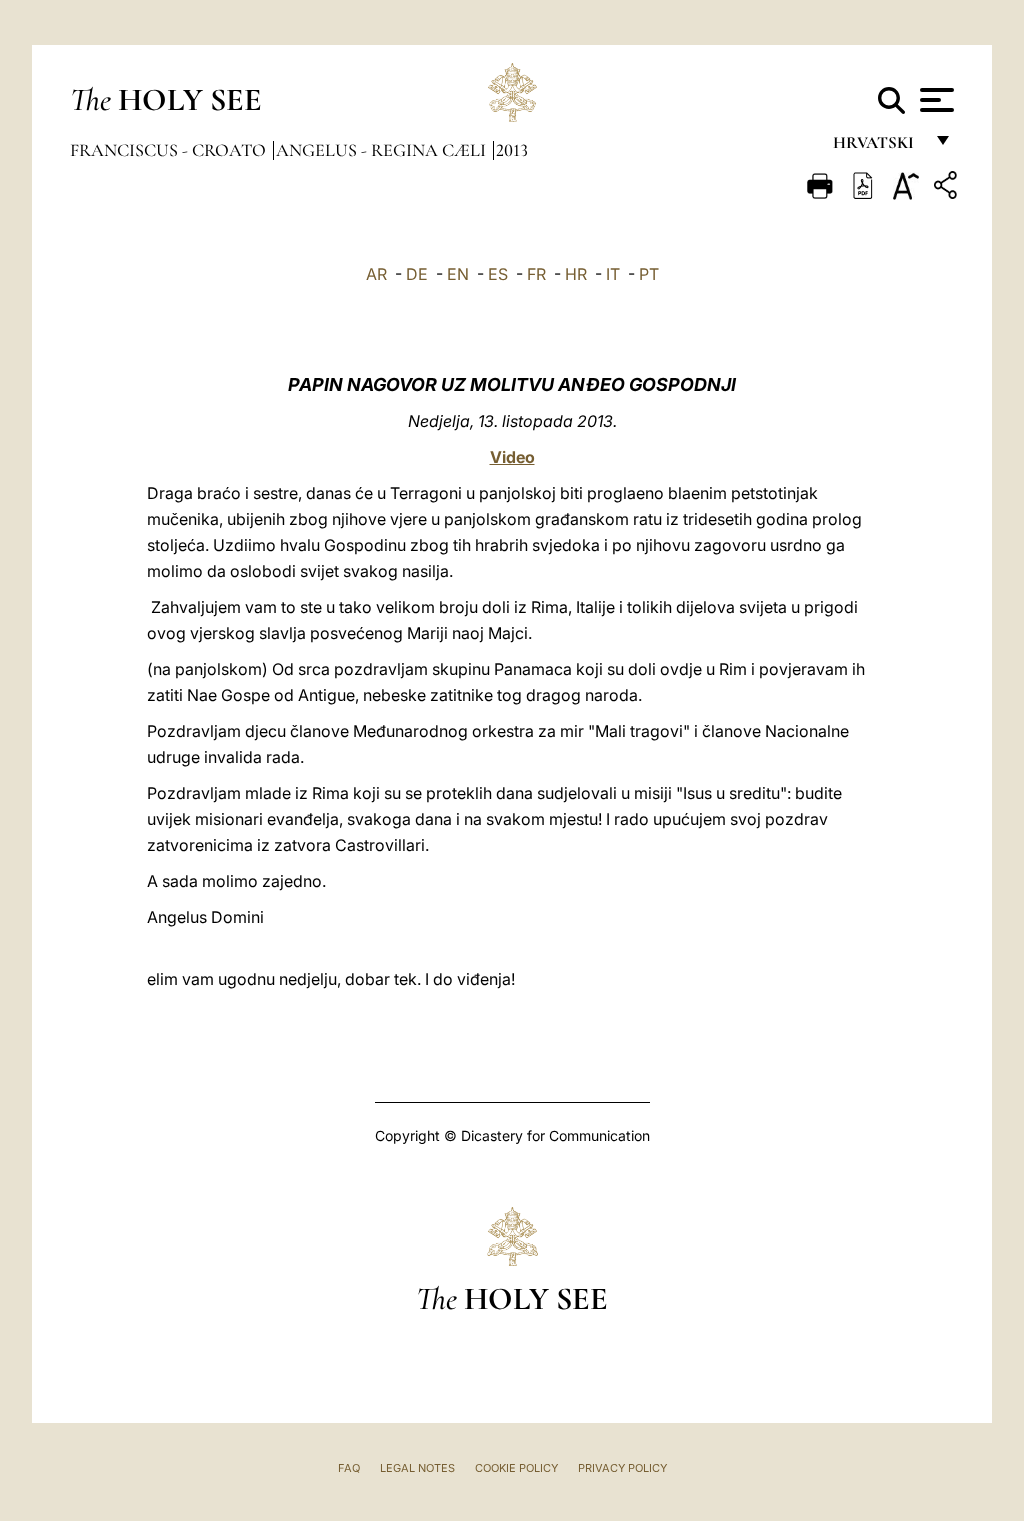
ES (498, 274)
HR (576, 274)
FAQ (349, 1468)
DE (417, 274)
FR (536, 274)
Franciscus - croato (170, 150)
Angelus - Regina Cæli (383, 150)
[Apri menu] (934, 100)
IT (613, 274)
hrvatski (877, 147)
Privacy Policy (622, 1468)
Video (512, 457)
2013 (512, 150)
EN (458, 274)
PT (649, 274)
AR (376, 274)
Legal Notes (417, 1468)
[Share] (948, 188)
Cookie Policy (516, 1468)
